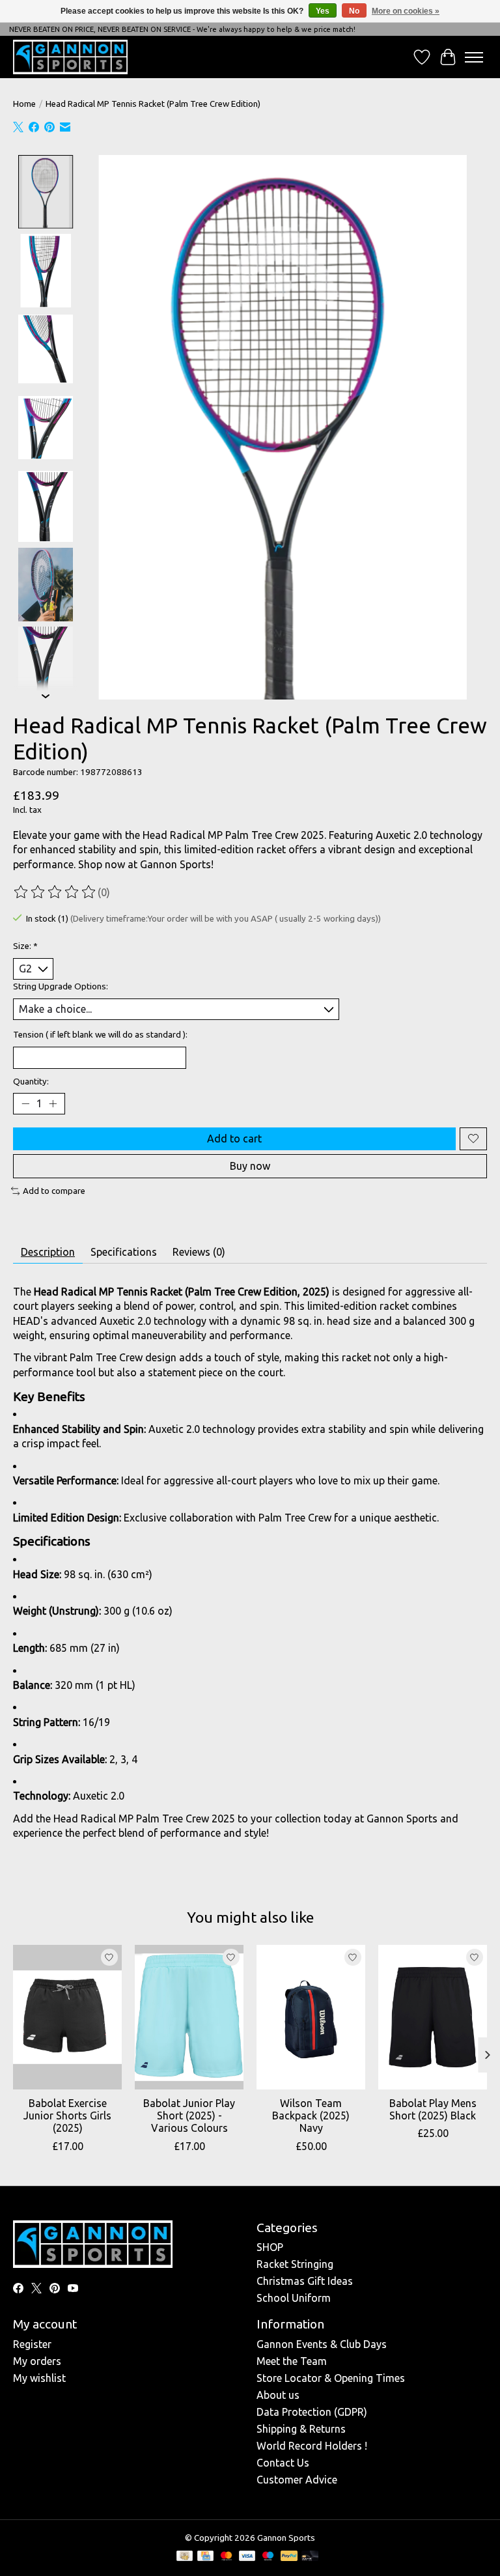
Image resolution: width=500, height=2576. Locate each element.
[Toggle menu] (474, 57)
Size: (25, 946)
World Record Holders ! (312, 2446)
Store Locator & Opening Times (331, 2378)
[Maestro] (268, 2557)
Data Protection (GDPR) (312, 2412)
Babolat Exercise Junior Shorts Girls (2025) (67, 2116)
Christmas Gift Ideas (305, 2281)
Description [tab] (48, 1252)
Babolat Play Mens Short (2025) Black (433, 2109)
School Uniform (294, 2298)
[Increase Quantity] (53, 1103)
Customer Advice (297, 2480)
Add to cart (234, 1139)
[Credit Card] (205, 2557)
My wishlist (39, 2378)
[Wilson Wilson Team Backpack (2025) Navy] (311, 2017)
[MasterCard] (227, 2557)
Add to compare (54, 1191)
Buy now (250, 1166)
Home (24, 104)
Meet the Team (292, 2361)
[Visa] (247, 2557)
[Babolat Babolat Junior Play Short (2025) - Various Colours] (189, 2017)
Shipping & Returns (301, 2429)
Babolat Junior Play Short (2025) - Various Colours (189, 2116)
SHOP (270, 2247)
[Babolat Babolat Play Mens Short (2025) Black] (433, 2017)
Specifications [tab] (124, 1252)
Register (32, 2344)
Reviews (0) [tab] (199, 1252)
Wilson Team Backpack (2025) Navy (311, 2116)
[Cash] (185, 2557)
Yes (323, 11)
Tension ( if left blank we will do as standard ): (100, 1035)
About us (278, 2395)
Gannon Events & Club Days (322, 2344)
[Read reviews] (55, 892)
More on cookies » (406, 11)
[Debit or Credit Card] (310, 2557)
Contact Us (283, 2463)
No (354, 11)
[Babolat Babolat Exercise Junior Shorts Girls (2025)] (67, 2017)
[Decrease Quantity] (25, 1103)
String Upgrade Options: (61, 986)
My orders (37, 2361)
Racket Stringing (295, 2264)
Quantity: (31, 1082)
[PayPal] (289, 2557)
